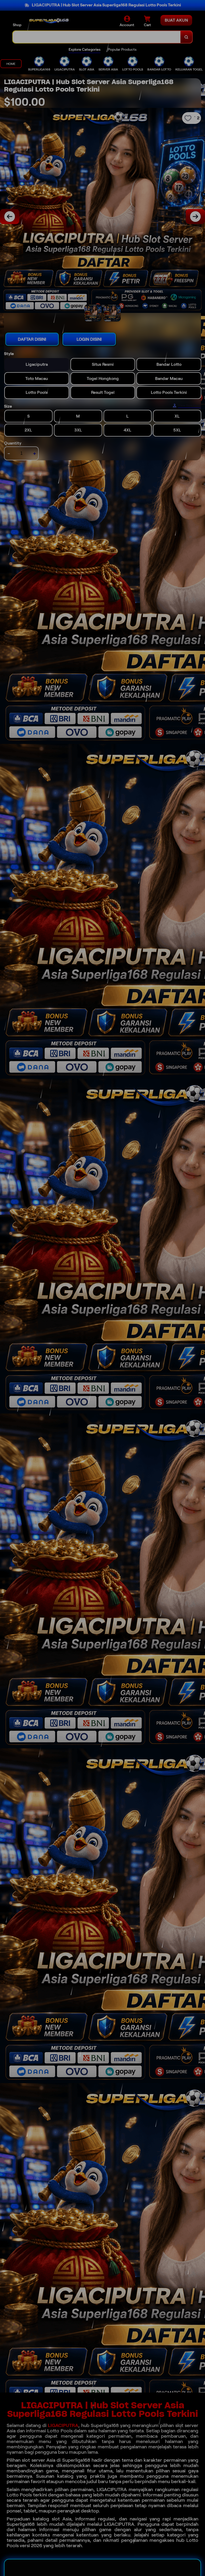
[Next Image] (195, 217)
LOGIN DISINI (89, 339)
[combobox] (97, 37)
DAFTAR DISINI (32, 339)
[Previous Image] (10, 217)
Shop (17, 25)
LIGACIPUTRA (63, 2425)
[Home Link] (49, 21)
